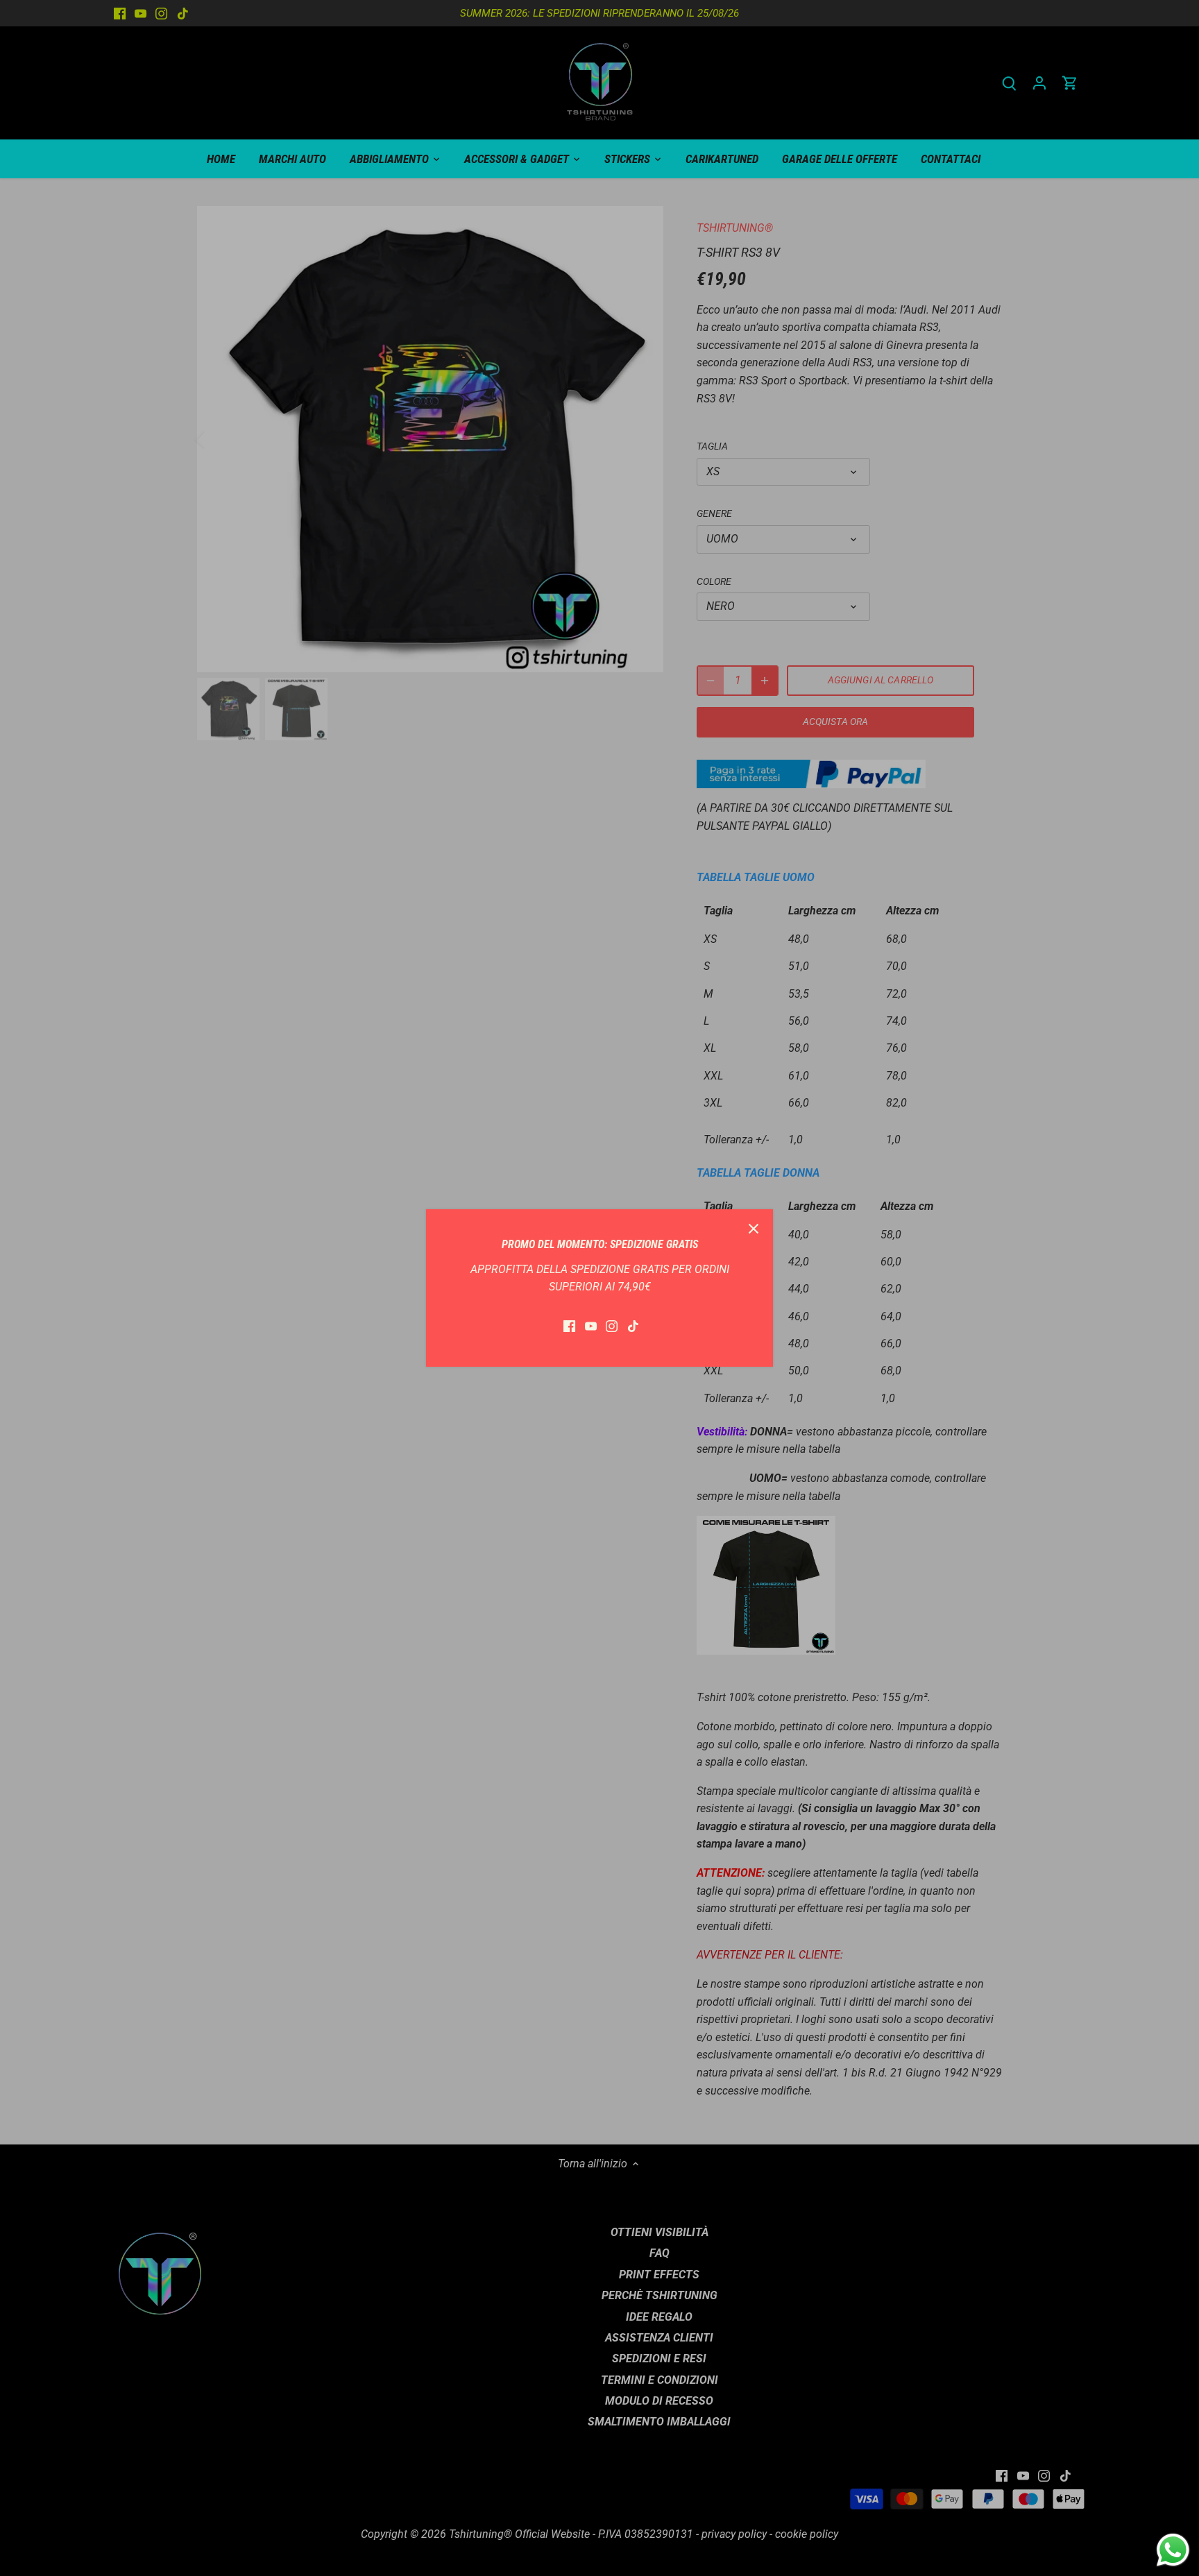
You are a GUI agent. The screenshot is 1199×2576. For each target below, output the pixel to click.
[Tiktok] (633, 1326)
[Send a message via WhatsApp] (1173, 2550)
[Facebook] (569, 1326)
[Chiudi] (754, 1229)
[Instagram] (612, 1326)
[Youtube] (591, 1326)
